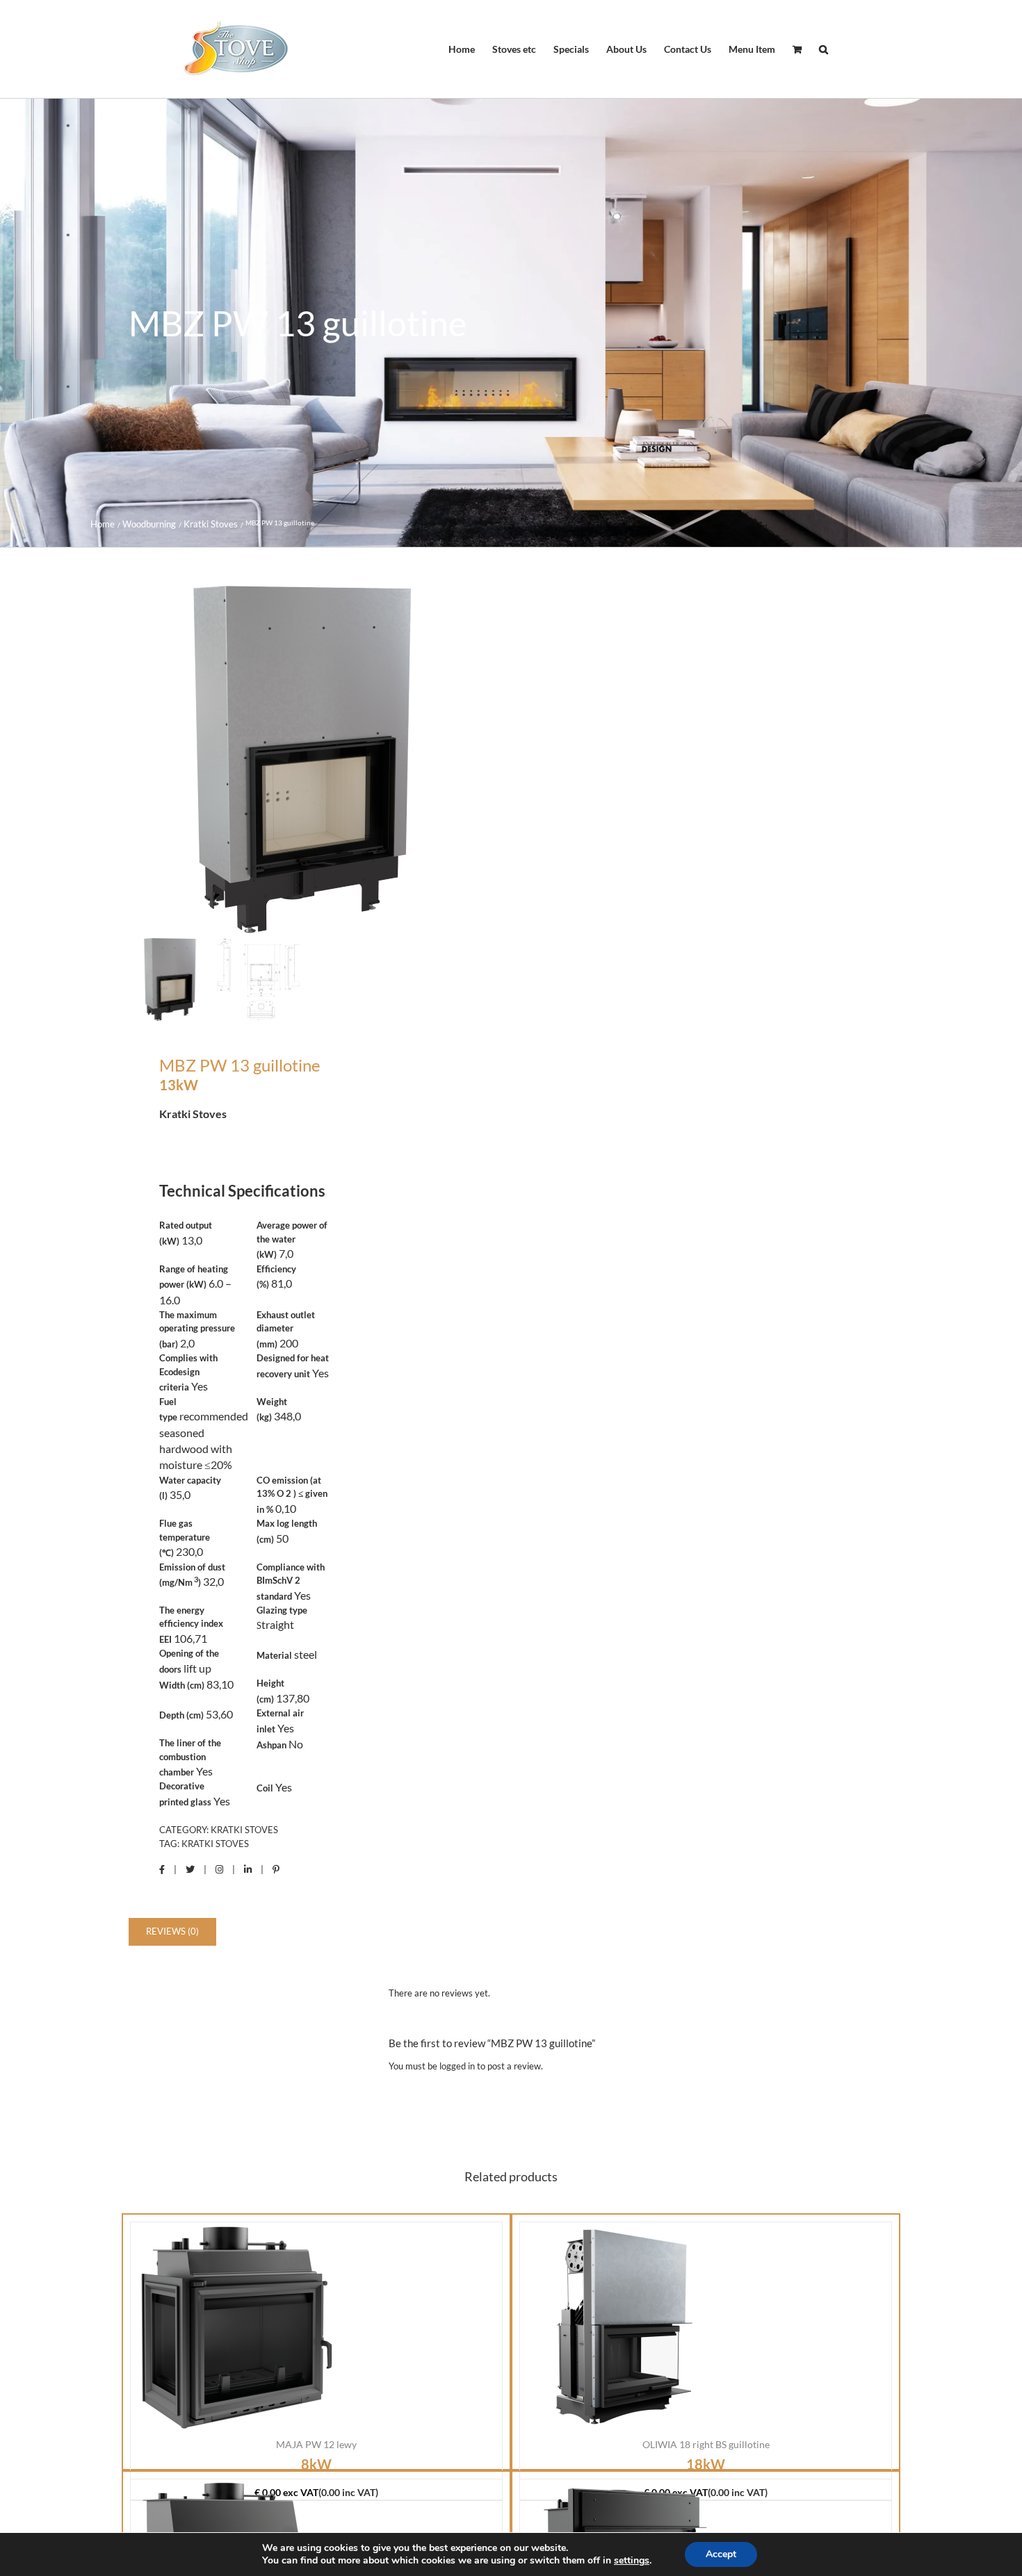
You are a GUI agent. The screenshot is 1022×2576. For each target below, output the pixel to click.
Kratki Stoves (244, 1830)
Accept (721, 2554)
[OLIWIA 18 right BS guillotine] (624, 2327)
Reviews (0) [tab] (172, 1931)
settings (632, 2561)
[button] (824, 49)
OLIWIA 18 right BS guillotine (706, 2444)
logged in (457, 2066)
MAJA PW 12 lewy (316, 2444)
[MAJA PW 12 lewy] (235, 2327)
